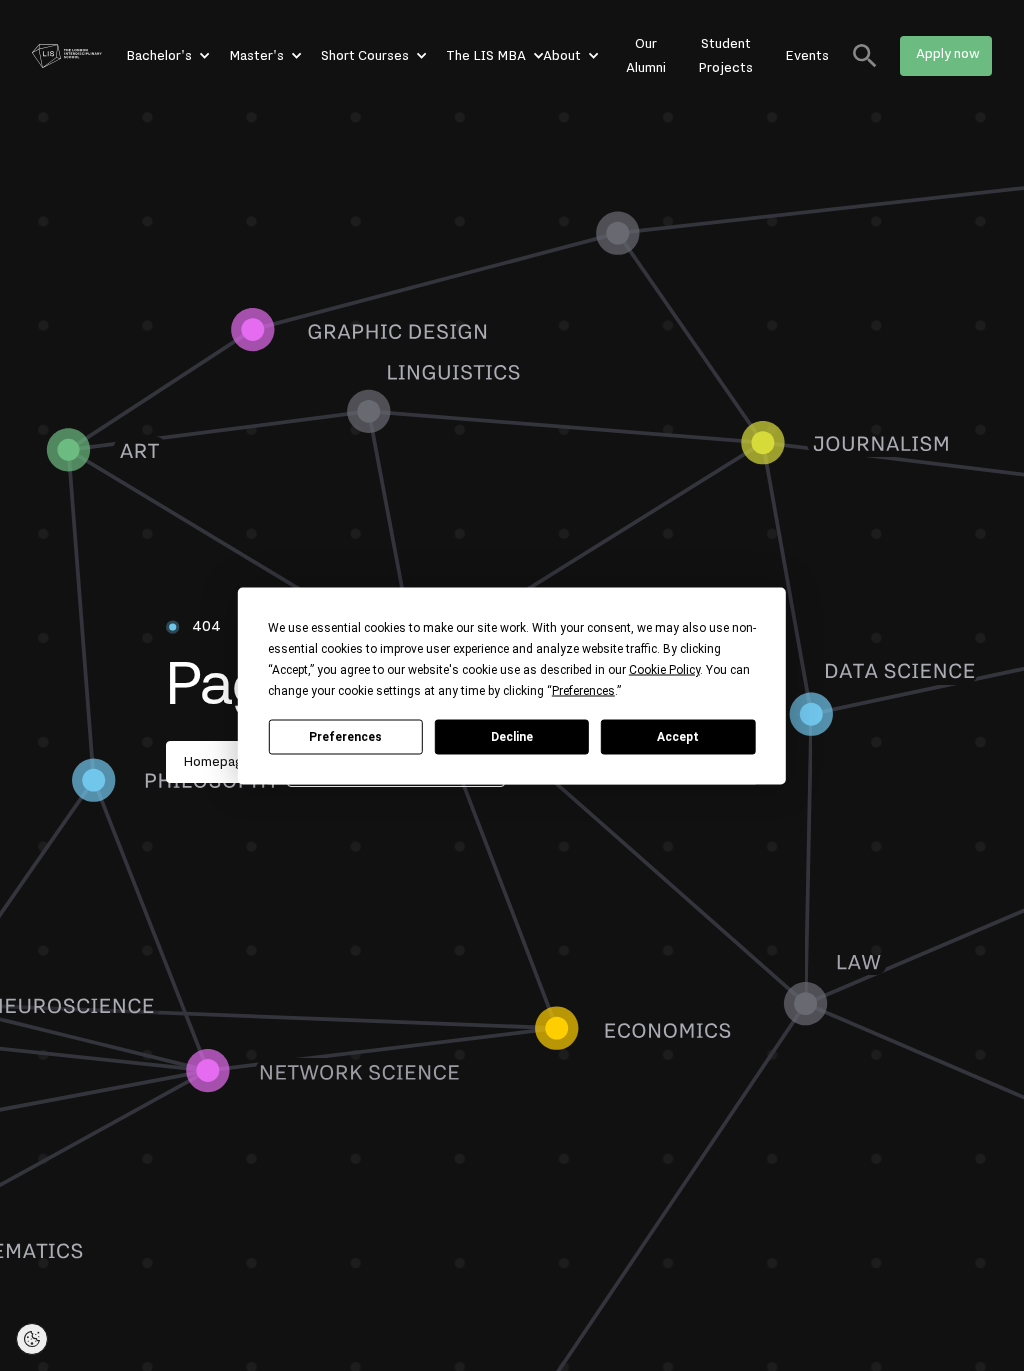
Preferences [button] (583, 690)
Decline (512, 737)
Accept (678, 737)
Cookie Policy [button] (664, 669)
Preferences (345, 737)
